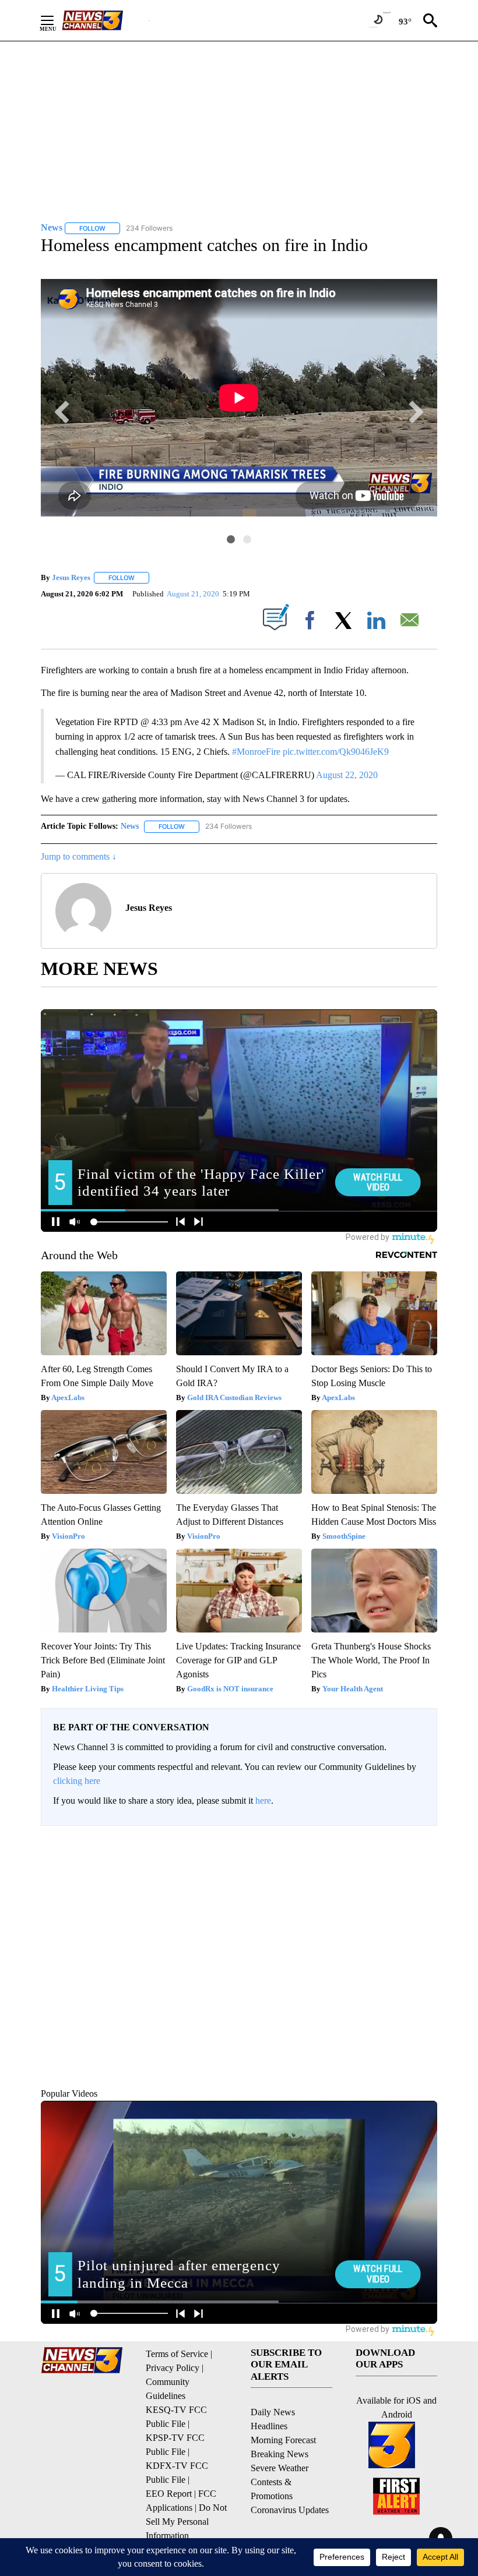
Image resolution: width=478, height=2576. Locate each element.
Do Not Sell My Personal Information (186, 2522)
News (130, 826)
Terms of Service (177, 2354)
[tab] (73, 1925)
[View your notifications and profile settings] (426, 1925)
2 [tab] (247, 539)
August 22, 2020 (347, 775)
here (263, 1801)
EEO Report (169, 2494)
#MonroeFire (256, 752)
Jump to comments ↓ (79, 856)
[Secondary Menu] (56, 20)
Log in (389, 1845)
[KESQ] (106, 20)
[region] (239, 1944)
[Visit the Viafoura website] (412, 2045)
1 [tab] (231, 539)
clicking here (77, 1781)
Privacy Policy (173, 2368)
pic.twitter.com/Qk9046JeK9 (336, 752)
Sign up (417, 1845)
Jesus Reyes (71, 577)
